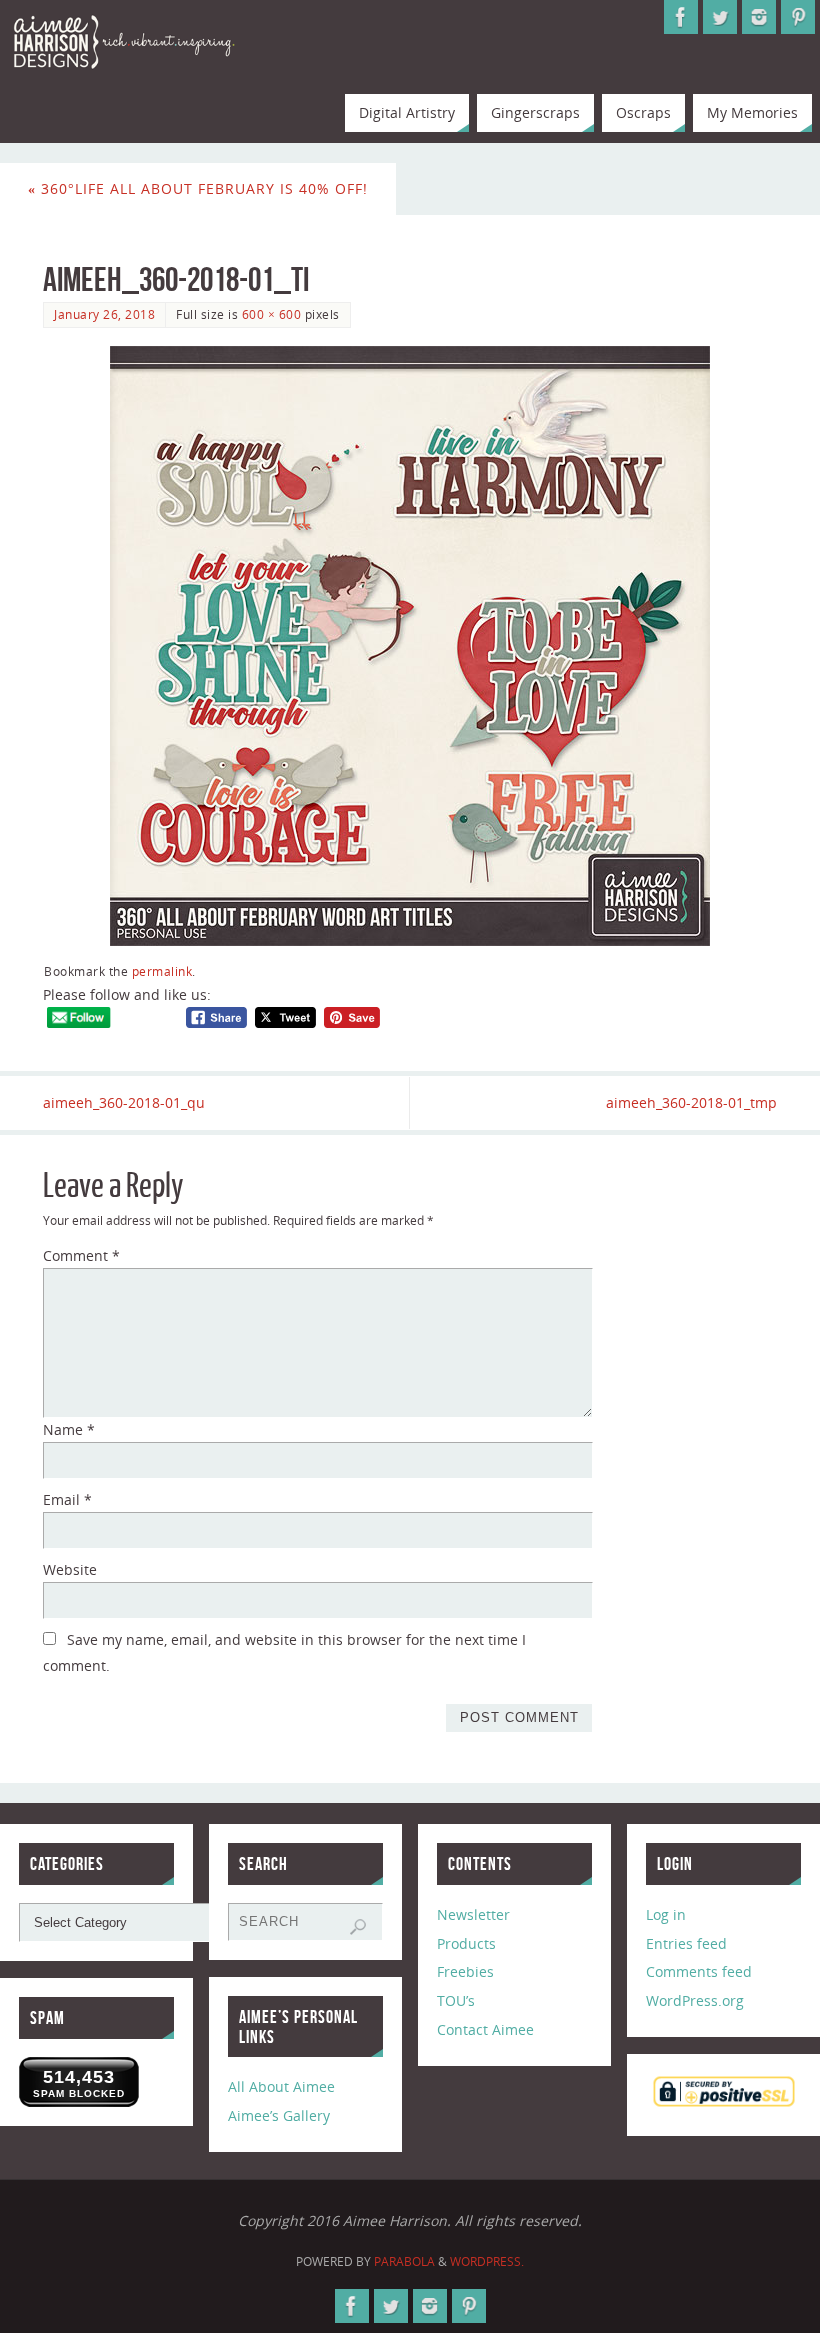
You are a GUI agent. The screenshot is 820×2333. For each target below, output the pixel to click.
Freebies (465, 1971)
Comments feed (699, 1971)
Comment (81, 1255)
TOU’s (456, 2000)
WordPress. (487, 2261)
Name (69, 1429)
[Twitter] (720, 17)
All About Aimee (281, 2086)
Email (67, 1499)
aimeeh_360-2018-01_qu (124, 1102)
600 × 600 (272, 314)
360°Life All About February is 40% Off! (198, 188)
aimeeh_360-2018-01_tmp (691, 1102)
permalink (162, 971)
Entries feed (686, 1943)
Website (70, 1569)
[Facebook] (681, 17)
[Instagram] (759, 17)
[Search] (358, 1927)
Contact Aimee (485, 2029)
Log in (666, 1914)
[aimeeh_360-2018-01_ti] (410, 646)
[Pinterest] (798, 17)
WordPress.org (695, 2000)
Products (466, 1943)
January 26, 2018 (104, 314)
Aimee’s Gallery (279, 2115)
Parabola (404, 2261)
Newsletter (473, 1914)
